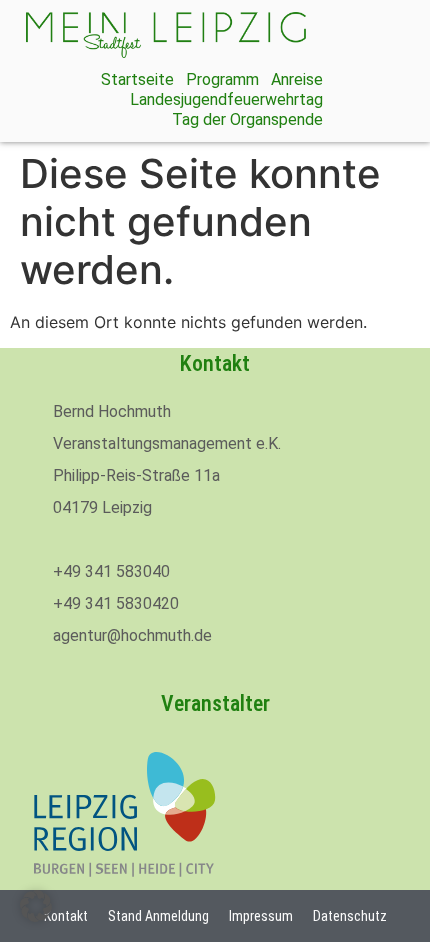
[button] (36, 906)
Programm (222, 79)
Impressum (261, 916)
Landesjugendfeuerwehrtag (226, 99)
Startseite (137, 79)
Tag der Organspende (247, 119)
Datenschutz (350, 916)
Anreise (297, 79)
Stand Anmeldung (158, 916)
